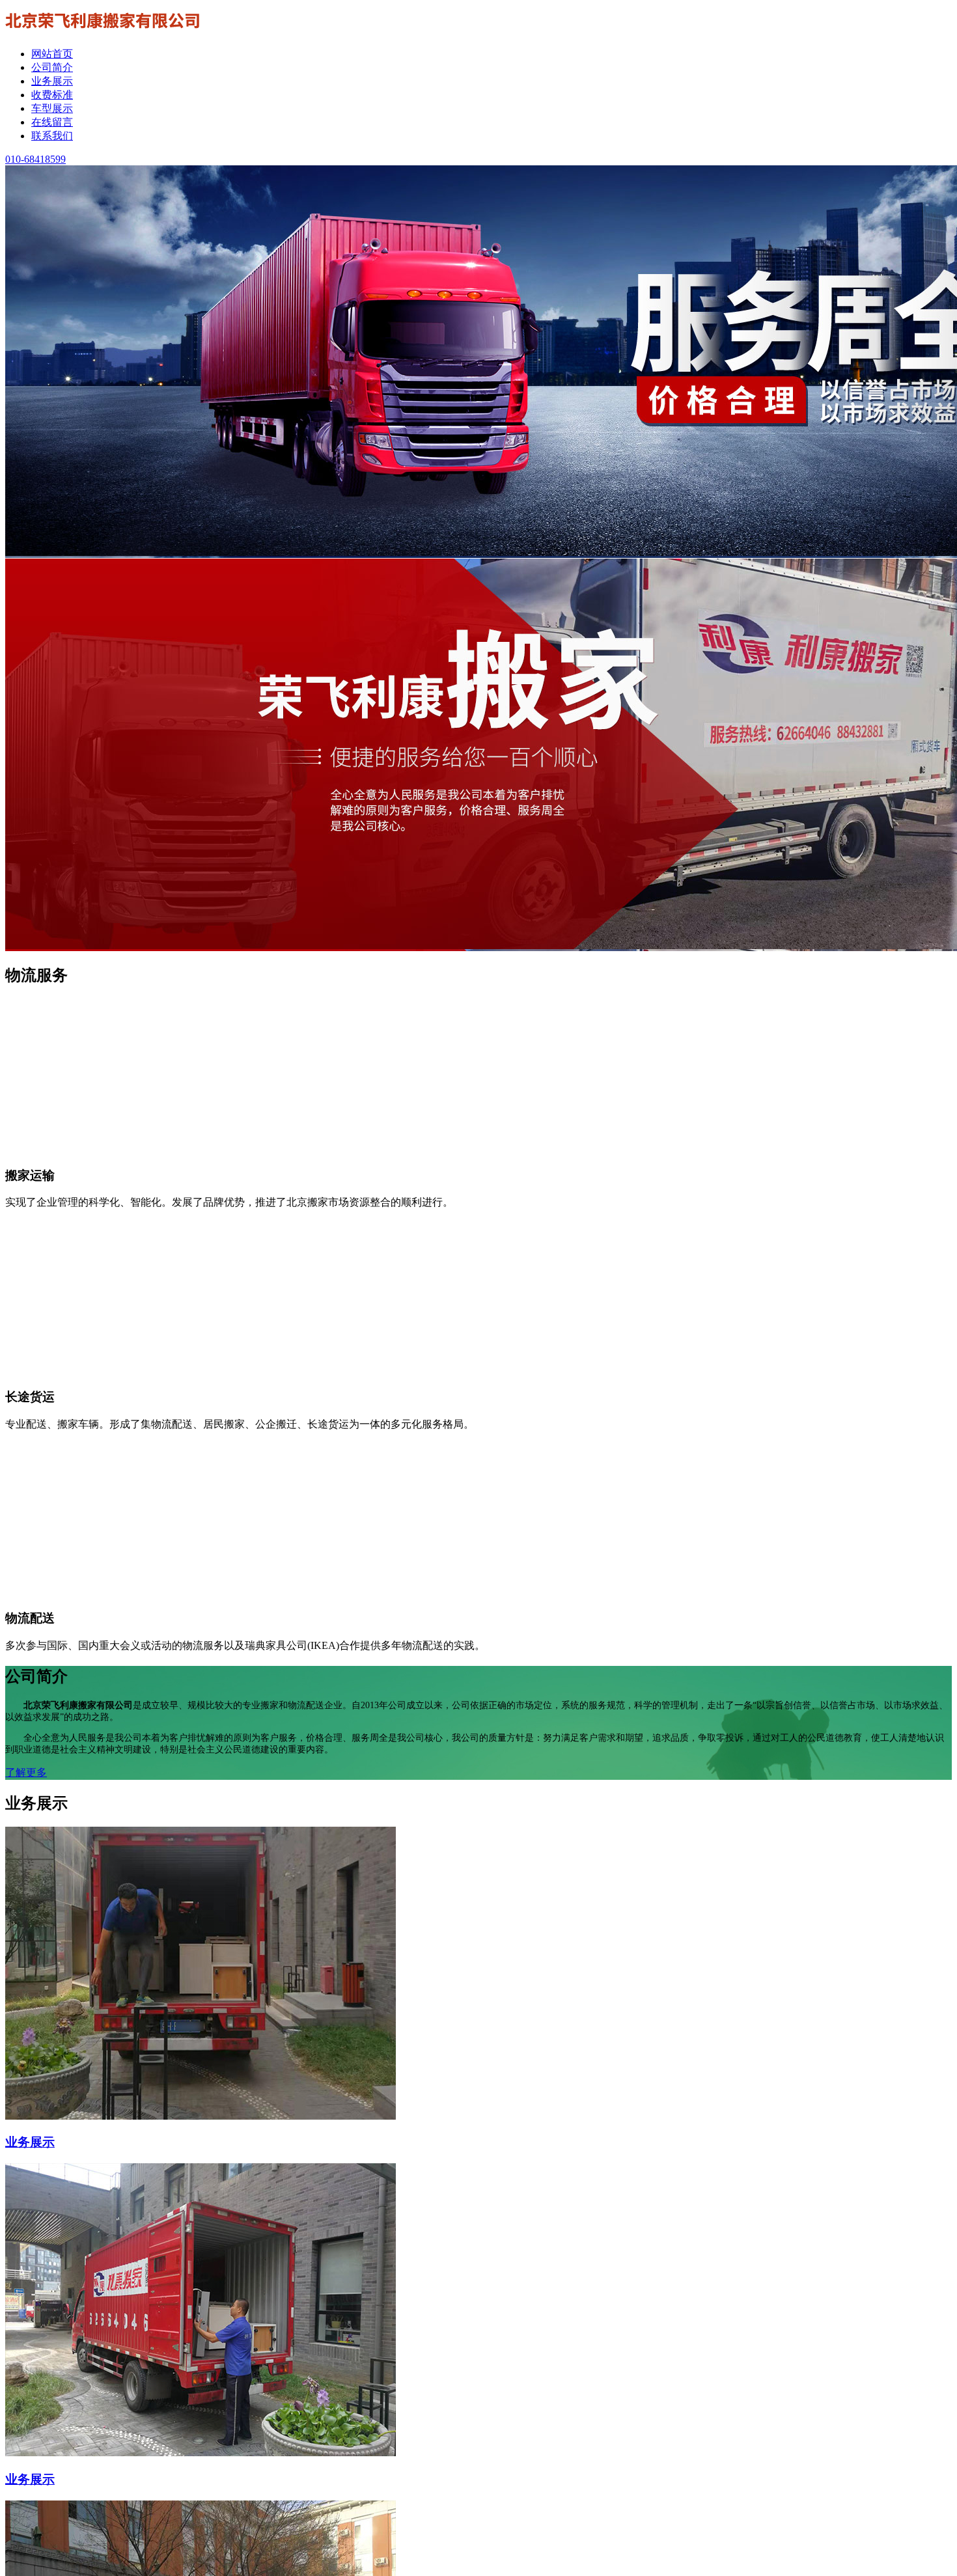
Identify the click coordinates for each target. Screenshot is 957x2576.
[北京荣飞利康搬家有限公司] (103, 31)
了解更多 (26, 1772)
